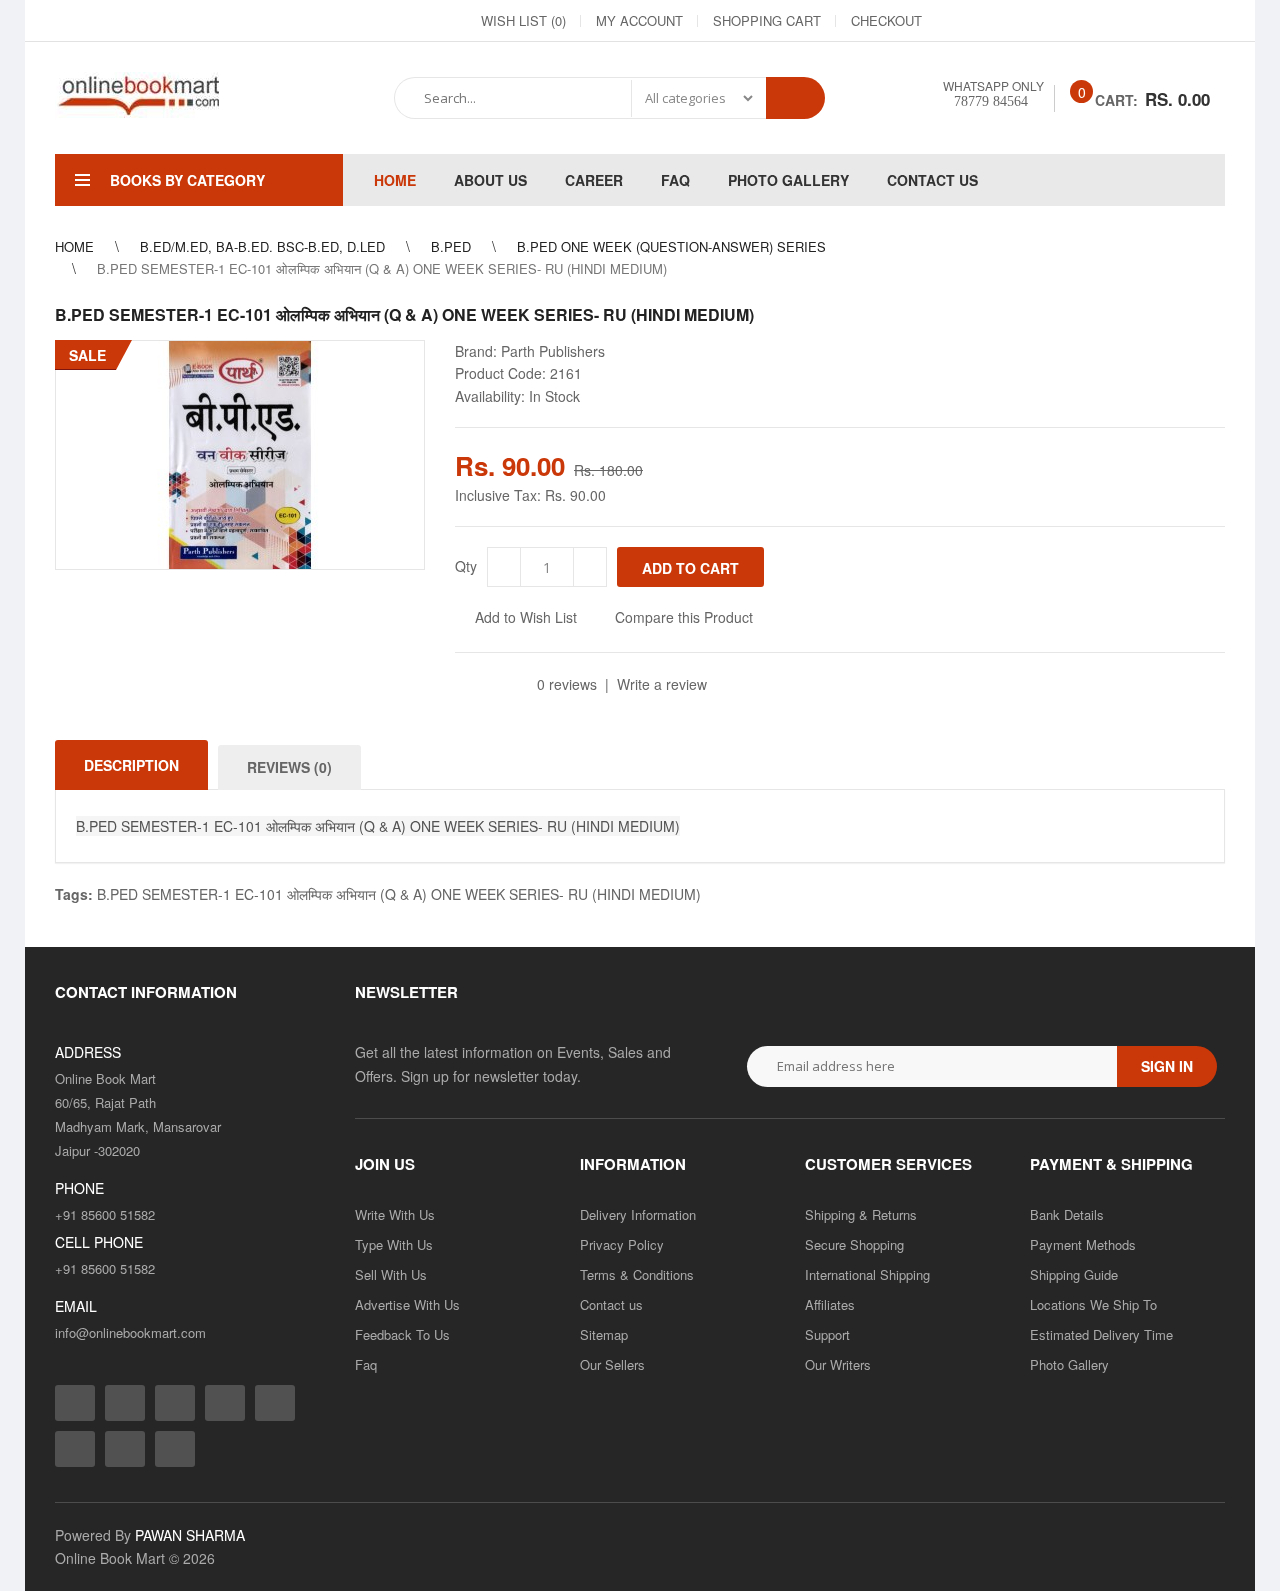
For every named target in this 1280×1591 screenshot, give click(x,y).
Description (131, 765)
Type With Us (394, 1244)
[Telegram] (1101, 21)
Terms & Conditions (637, 1274)
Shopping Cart (767, 20)
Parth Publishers (553, 351)
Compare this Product (684, 617)
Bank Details (1067, 1214)
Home (74, 246)
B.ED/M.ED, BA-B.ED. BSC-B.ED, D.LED (262, 246)
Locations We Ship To (1093, 1304)
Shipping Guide (1074, 1274)
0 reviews (567, 684)
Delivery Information (638, 1214)
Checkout (886, 20)
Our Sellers (612, 1364)
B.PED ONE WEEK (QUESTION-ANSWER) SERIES (671, 246)
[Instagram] (993, 21)
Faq (366, 1364)
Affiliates (830, 1304)
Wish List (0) (523, 20)
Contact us (611, 1304)
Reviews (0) (289, 767)
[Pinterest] (1173, 21)
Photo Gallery (1069, 1364)
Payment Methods (1083, 1244)
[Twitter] (1029, 21)
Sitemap (604, 1334)
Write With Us (395, 1214)
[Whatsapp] (175, 1449)
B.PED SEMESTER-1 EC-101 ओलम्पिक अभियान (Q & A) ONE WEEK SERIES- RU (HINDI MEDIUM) (399, 894)
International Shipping (867, 1274)
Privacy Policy (622, 1244)
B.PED (451, 246)
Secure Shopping (854, 1244)
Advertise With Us (407, 1304)
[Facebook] (957, 21)
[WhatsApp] (1209, 21)
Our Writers (838, 1364)
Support (827, 1334)
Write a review (662, 684)
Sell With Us (391, 1274)
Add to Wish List (526, 617)
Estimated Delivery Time (1101, 1334)
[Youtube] (1137, 21)
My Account (639, 20)
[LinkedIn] (1065, 21)
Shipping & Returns (861, 1214)
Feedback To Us (402, 1334)
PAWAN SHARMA (190, 1535)
